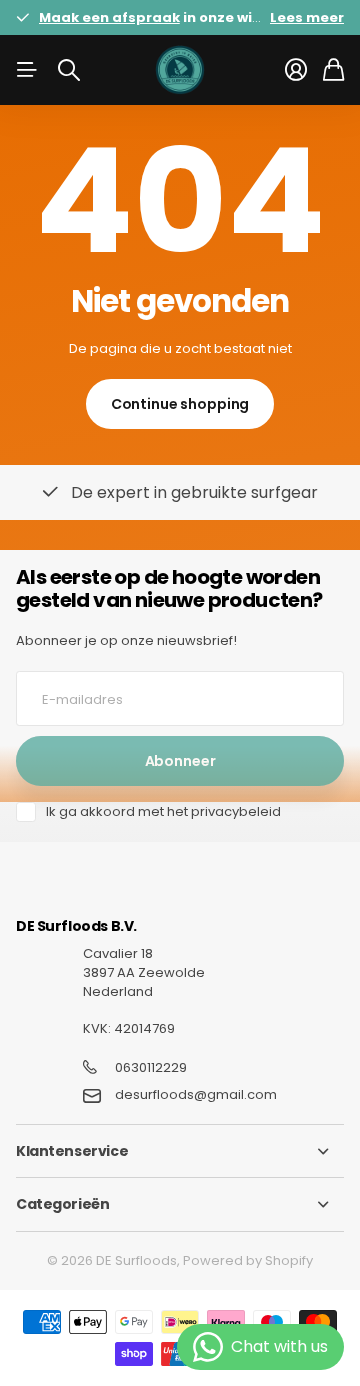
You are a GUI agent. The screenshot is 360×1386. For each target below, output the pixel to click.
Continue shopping (180, 404)
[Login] (296, 70)
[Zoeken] (69, 70)
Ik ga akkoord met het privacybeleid (163, 812)
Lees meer (307, 17)
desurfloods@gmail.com (196, 1095)
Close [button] (180, 1151)
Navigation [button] (27, 70)
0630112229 (151, 1068)
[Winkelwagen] (333, 70)
